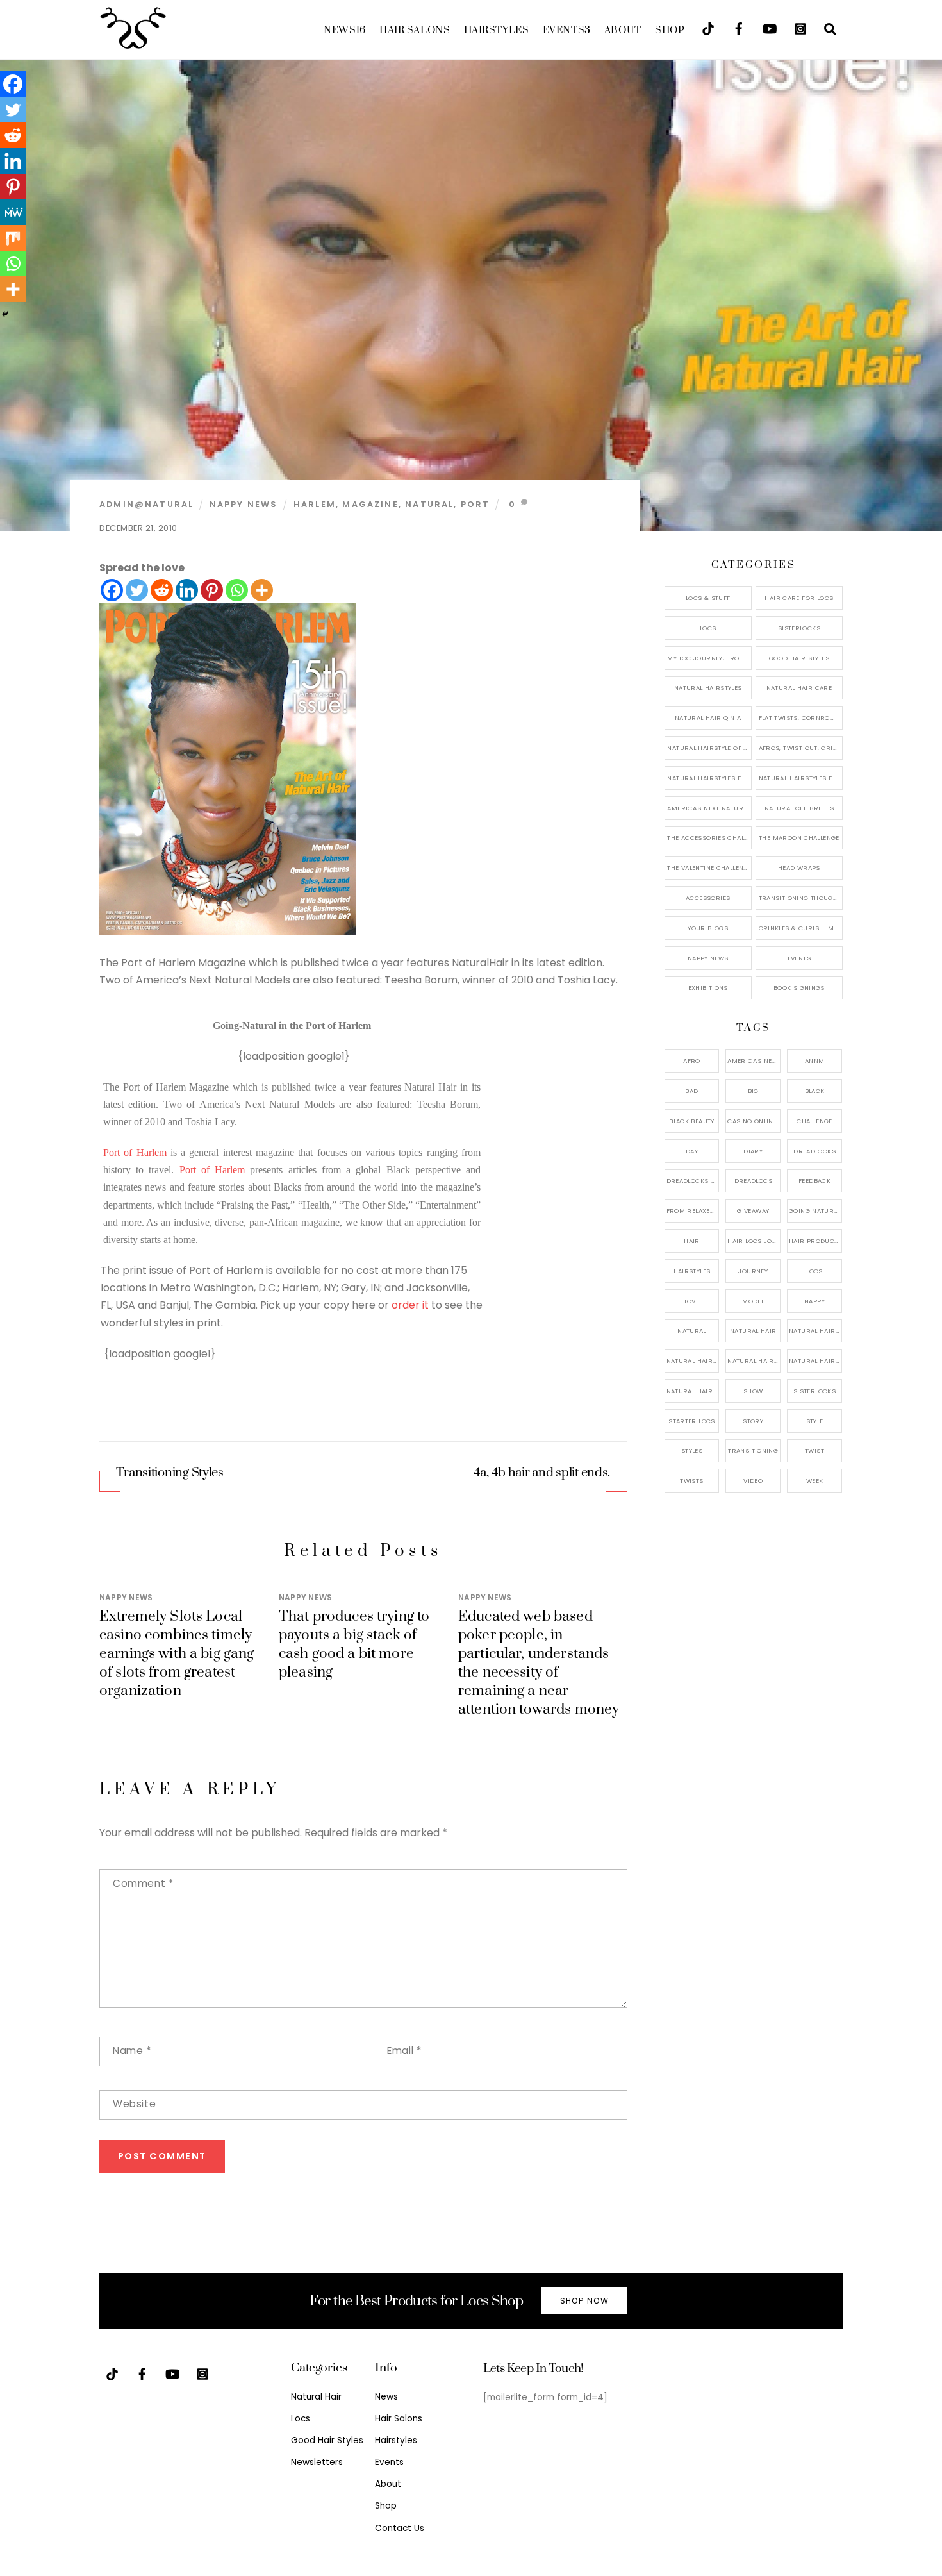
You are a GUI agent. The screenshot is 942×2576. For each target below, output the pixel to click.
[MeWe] (13, 212)
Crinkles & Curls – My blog (801, 928)
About (623, 30)
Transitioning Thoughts (801, 898)
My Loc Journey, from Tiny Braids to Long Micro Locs (709, 658)
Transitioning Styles (169, 1473)
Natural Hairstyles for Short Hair (709, 778)
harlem (315, 504)
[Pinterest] (212, 590)
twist (814, 1451)
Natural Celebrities (799, 808)
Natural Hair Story (754, 1361)
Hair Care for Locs (799, 598)
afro (692, 1061)
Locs (708, 628)
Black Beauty (692, 1121)
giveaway (753, 1211)
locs (814, 1271)
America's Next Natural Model (709, 808)
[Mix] (13, 238)
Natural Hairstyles (708, 688)
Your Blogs (708, 928)
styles (692, 1451)
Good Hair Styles (799, 658)
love (692, 1301)
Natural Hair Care (799, 688)
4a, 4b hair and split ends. (542, 1473)
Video (753, 1481)
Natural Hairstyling (693, 1391)
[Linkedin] (187, 590)
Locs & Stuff (708, 598)
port (475, 504)
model (753, 1301)
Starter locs (692, 1421)
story (753, 1421)
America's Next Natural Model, (754, 1061)
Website (134, 2104)
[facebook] (739, 28)
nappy (814, 1301)
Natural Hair (753, 1331)
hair (692, 1241)
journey (753, 1271)
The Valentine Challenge (709, 868)
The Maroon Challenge (799, 838)
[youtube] (770, 28)
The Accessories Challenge (709, 838)
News (344, 30)
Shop (670, 30)
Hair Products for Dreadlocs (815, 1241)
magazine (370, 504)
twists (691, 1481)
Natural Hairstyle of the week (709, 748)
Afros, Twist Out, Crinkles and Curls (801, 748)
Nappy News (244, 504)
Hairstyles (497, 30)
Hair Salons (415, 30)
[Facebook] (112, 590)
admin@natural (146, 504)
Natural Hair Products (693, 1361)
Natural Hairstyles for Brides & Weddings (801, 778)
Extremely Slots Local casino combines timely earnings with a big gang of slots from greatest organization (177, 1654)
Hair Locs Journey (754, 1241)
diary (753, 1151)
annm (815, 1061)
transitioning (753, 1451)
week (815, 1481)
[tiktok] (708, 28)
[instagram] (800, 28)
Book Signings (799, 988)
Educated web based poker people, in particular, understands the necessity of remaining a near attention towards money (539, 1663)
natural (429, 504)
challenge (814, 1121)
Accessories (708, 898)
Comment (143, 1883)
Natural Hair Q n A (708, 718)
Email (404, 2051)
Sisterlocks (799, 628)
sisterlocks (814, 1391)
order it (410, 1305)
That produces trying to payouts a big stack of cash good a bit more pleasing (354, 1644)
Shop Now (584, 2301)
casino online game (754, 1121)
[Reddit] (162, 590)
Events (567, 30)
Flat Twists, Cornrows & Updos (801, 718)
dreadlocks (814, 1151)
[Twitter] (137, 590)
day (692, 1151)
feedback (814, 1181)
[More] (262, 590)
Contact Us (400, 2528)
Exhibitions (708, 988)
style (815, 1421)
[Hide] (5, 314)
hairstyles (692, 1271)
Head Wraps (799, 868)
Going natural (815, 1211)
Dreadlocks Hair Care (693, 1181)
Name (132, 2051)
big (753, 1091)
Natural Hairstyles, (815, 1361)
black (815, 1091)
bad (691, 1091)
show (753, 1391)
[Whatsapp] (237, 590)
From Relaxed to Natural (693, 1211)
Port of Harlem (135, 1152)
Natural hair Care (815, 1331)
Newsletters (317, 2462)
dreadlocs (753, 1181)
